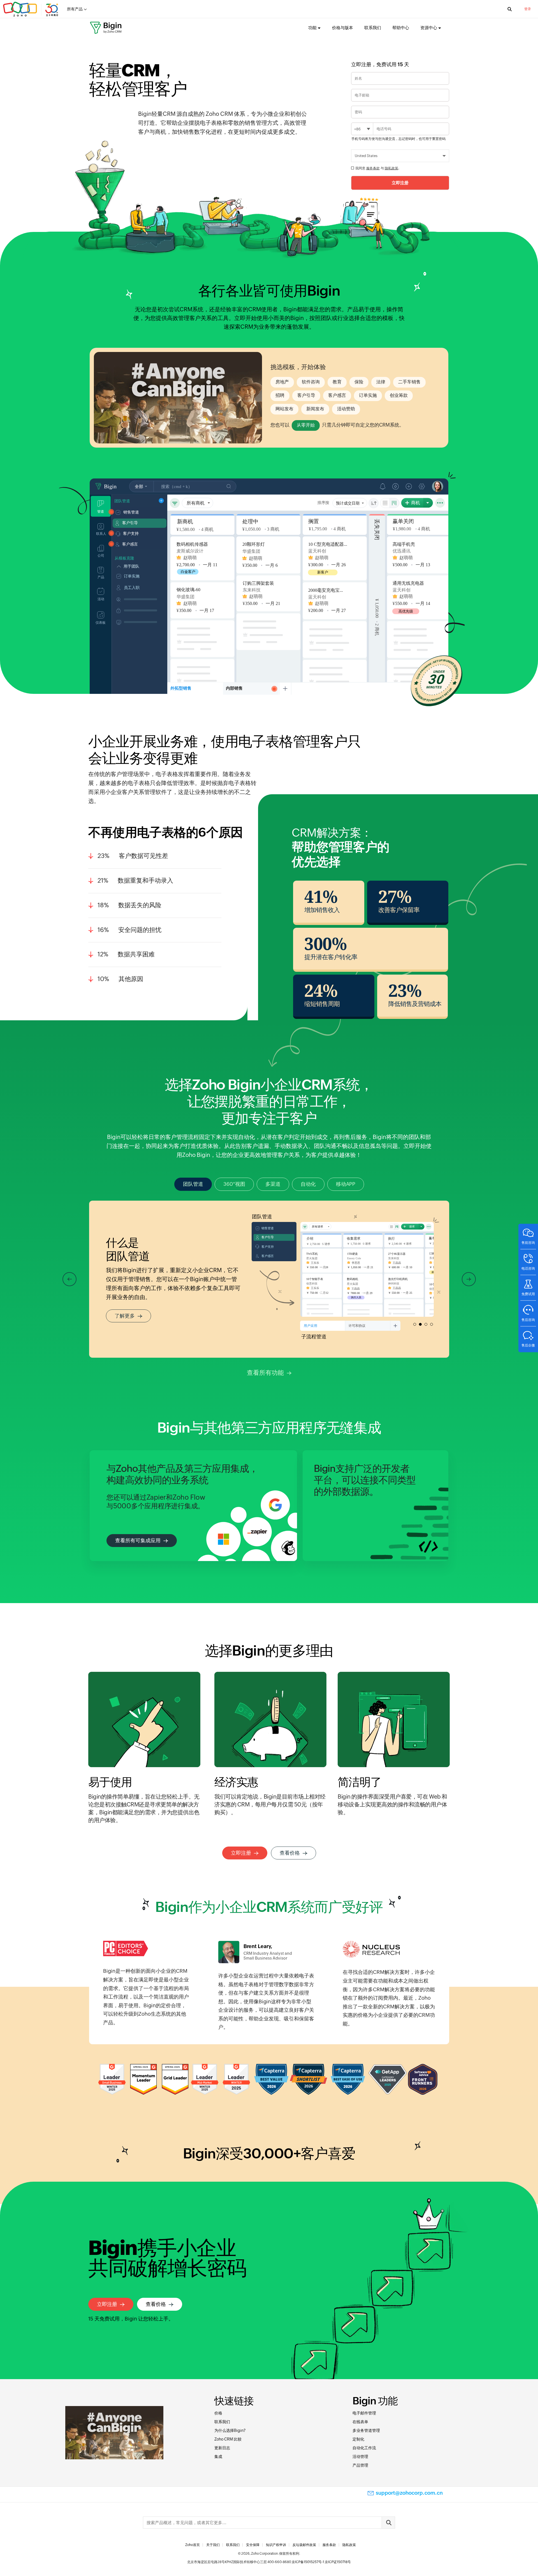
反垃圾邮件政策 (304, 2545)
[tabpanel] (308, 595)
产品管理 (360, 2465)
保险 (359, 382)
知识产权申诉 (276, 2545)
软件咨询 (311, 382)
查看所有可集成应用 (138, 1540)
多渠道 (273, 1184)
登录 (528, 9)
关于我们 (213, 2545)
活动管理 (360, 2457)
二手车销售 (409, 382)
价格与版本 (343, 28)
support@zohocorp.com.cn (409, 2493)
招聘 (280, 395)
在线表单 (360, 2422)
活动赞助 (346, 409)
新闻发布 (315, 409)
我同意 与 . (377, 168)
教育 (337, 382)
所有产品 (75, 9)
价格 (218, 2413)
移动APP (346, 1184)
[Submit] (388, 2523)
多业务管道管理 (366, 2430)
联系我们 (373, 28)
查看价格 (290, 1853)
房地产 (282, 382)
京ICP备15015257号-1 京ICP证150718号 (321, 2562)
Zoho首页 (193, 2545)
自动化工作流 (364, 2448)
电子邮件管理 (364, 2413)
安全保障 (253, 2545)
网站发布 (284, 409)
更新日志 (222, 2448)
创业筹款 (399, 395)
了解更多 (125, 1316)
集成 (218, 2457)
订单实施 (368, 395)
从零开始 (306, 425)
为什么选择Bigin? (230, 2430)
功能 (312, 28)
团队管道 (193, 1184)
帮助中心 (401, 28)
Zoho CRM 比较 (228, 2439)
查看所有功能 (265, 1373)
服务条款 (373, 168)
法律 (381, 382)
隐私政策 (391, 168)
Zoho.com (31, 9)
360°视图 (234, 1184)
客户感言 (337, 395)
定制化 (358, 2439)
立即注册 (241, 1853)
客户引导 (306, 395)
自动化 (308, 1184)
